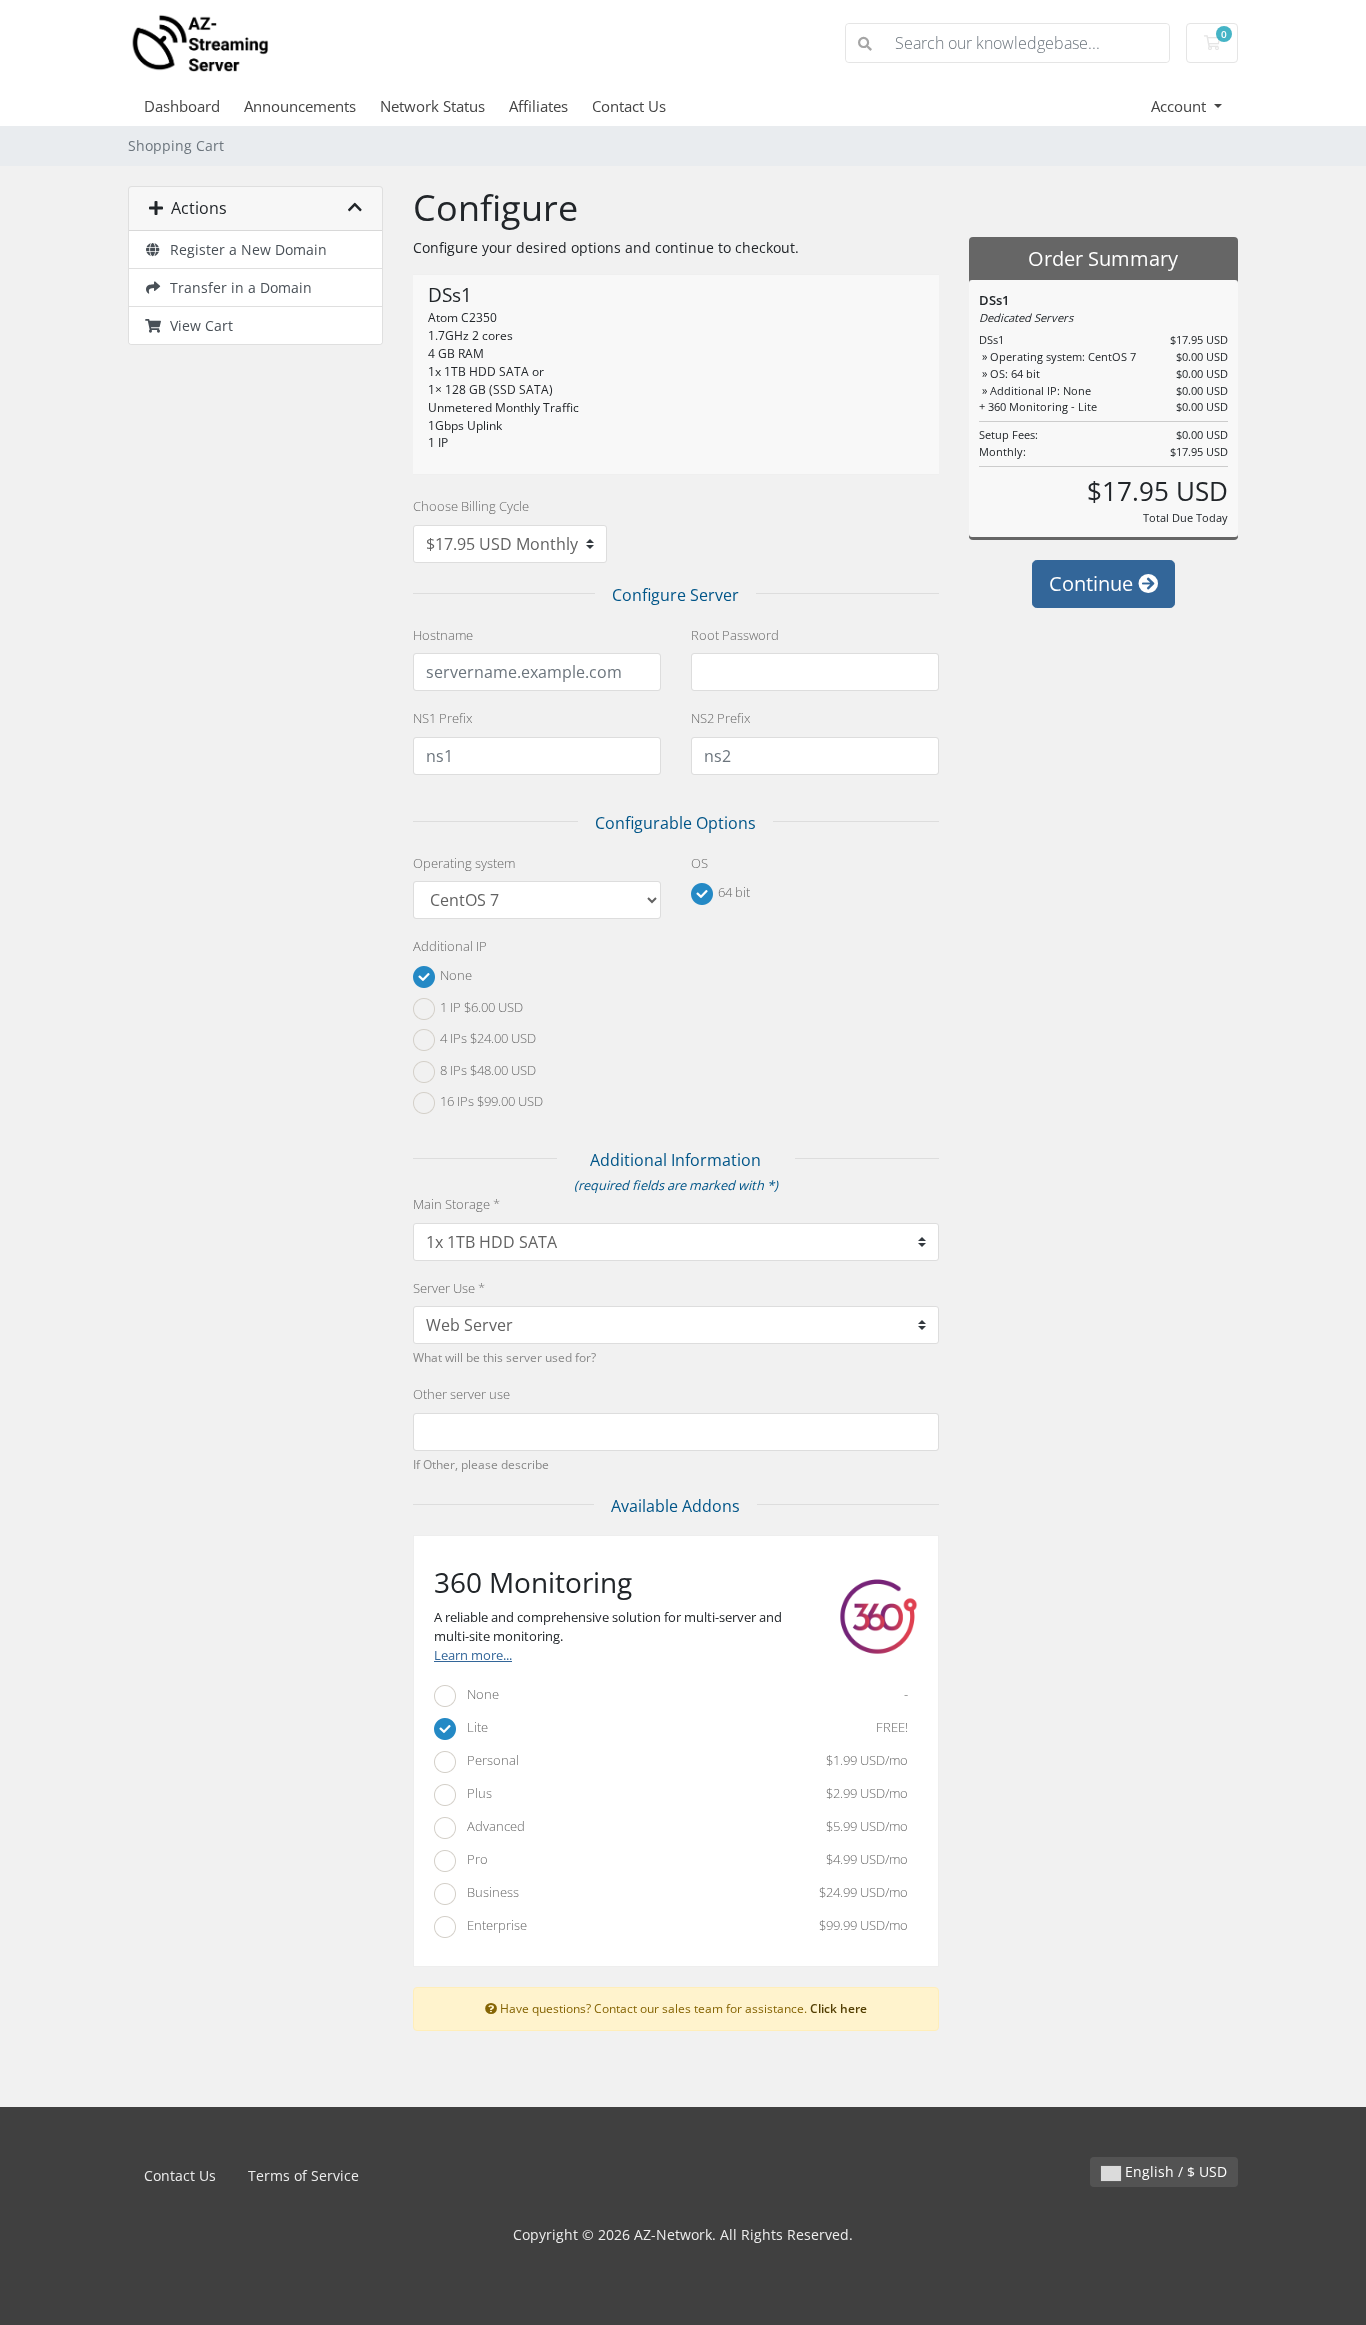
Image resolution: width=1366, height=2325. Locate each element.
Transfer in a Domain (237, 287)
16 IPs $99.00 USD (490, 1102)
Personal (683, 1760)
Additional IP (450, 946)
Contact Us (629, 106)
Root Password (735, 635)
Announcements (300, 106)
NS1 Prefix (442, 718)
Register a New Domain (244, 249)
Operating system (464, 863)
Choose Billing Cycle (471, 506)
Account (1180, 106)
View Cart (197, 325)
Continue (1093, 583)
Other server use (461, 1394)
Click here (838, 2008)
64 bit (732, 892)
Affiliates (538, 106)
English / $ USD (1174, 2171)
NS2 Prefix (720, 718)
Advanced (683, 1826)
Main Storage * (456, 1204)
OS (699, 863)
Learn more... (473, 1655)
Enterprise (683, 1925)
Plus (683, 1793)
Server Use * (449, 1288)
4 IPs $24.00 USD (486, 1039)
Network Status (432, 106)
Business (683, 1892)
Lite (683, 1727)
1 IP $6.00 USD (480, 1007)
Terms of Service (303, 2175)
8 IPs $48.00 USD (486, 1070)
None (454, 976)
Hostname (443, 635)
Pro (683, 1859)
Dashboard (182, 106)
